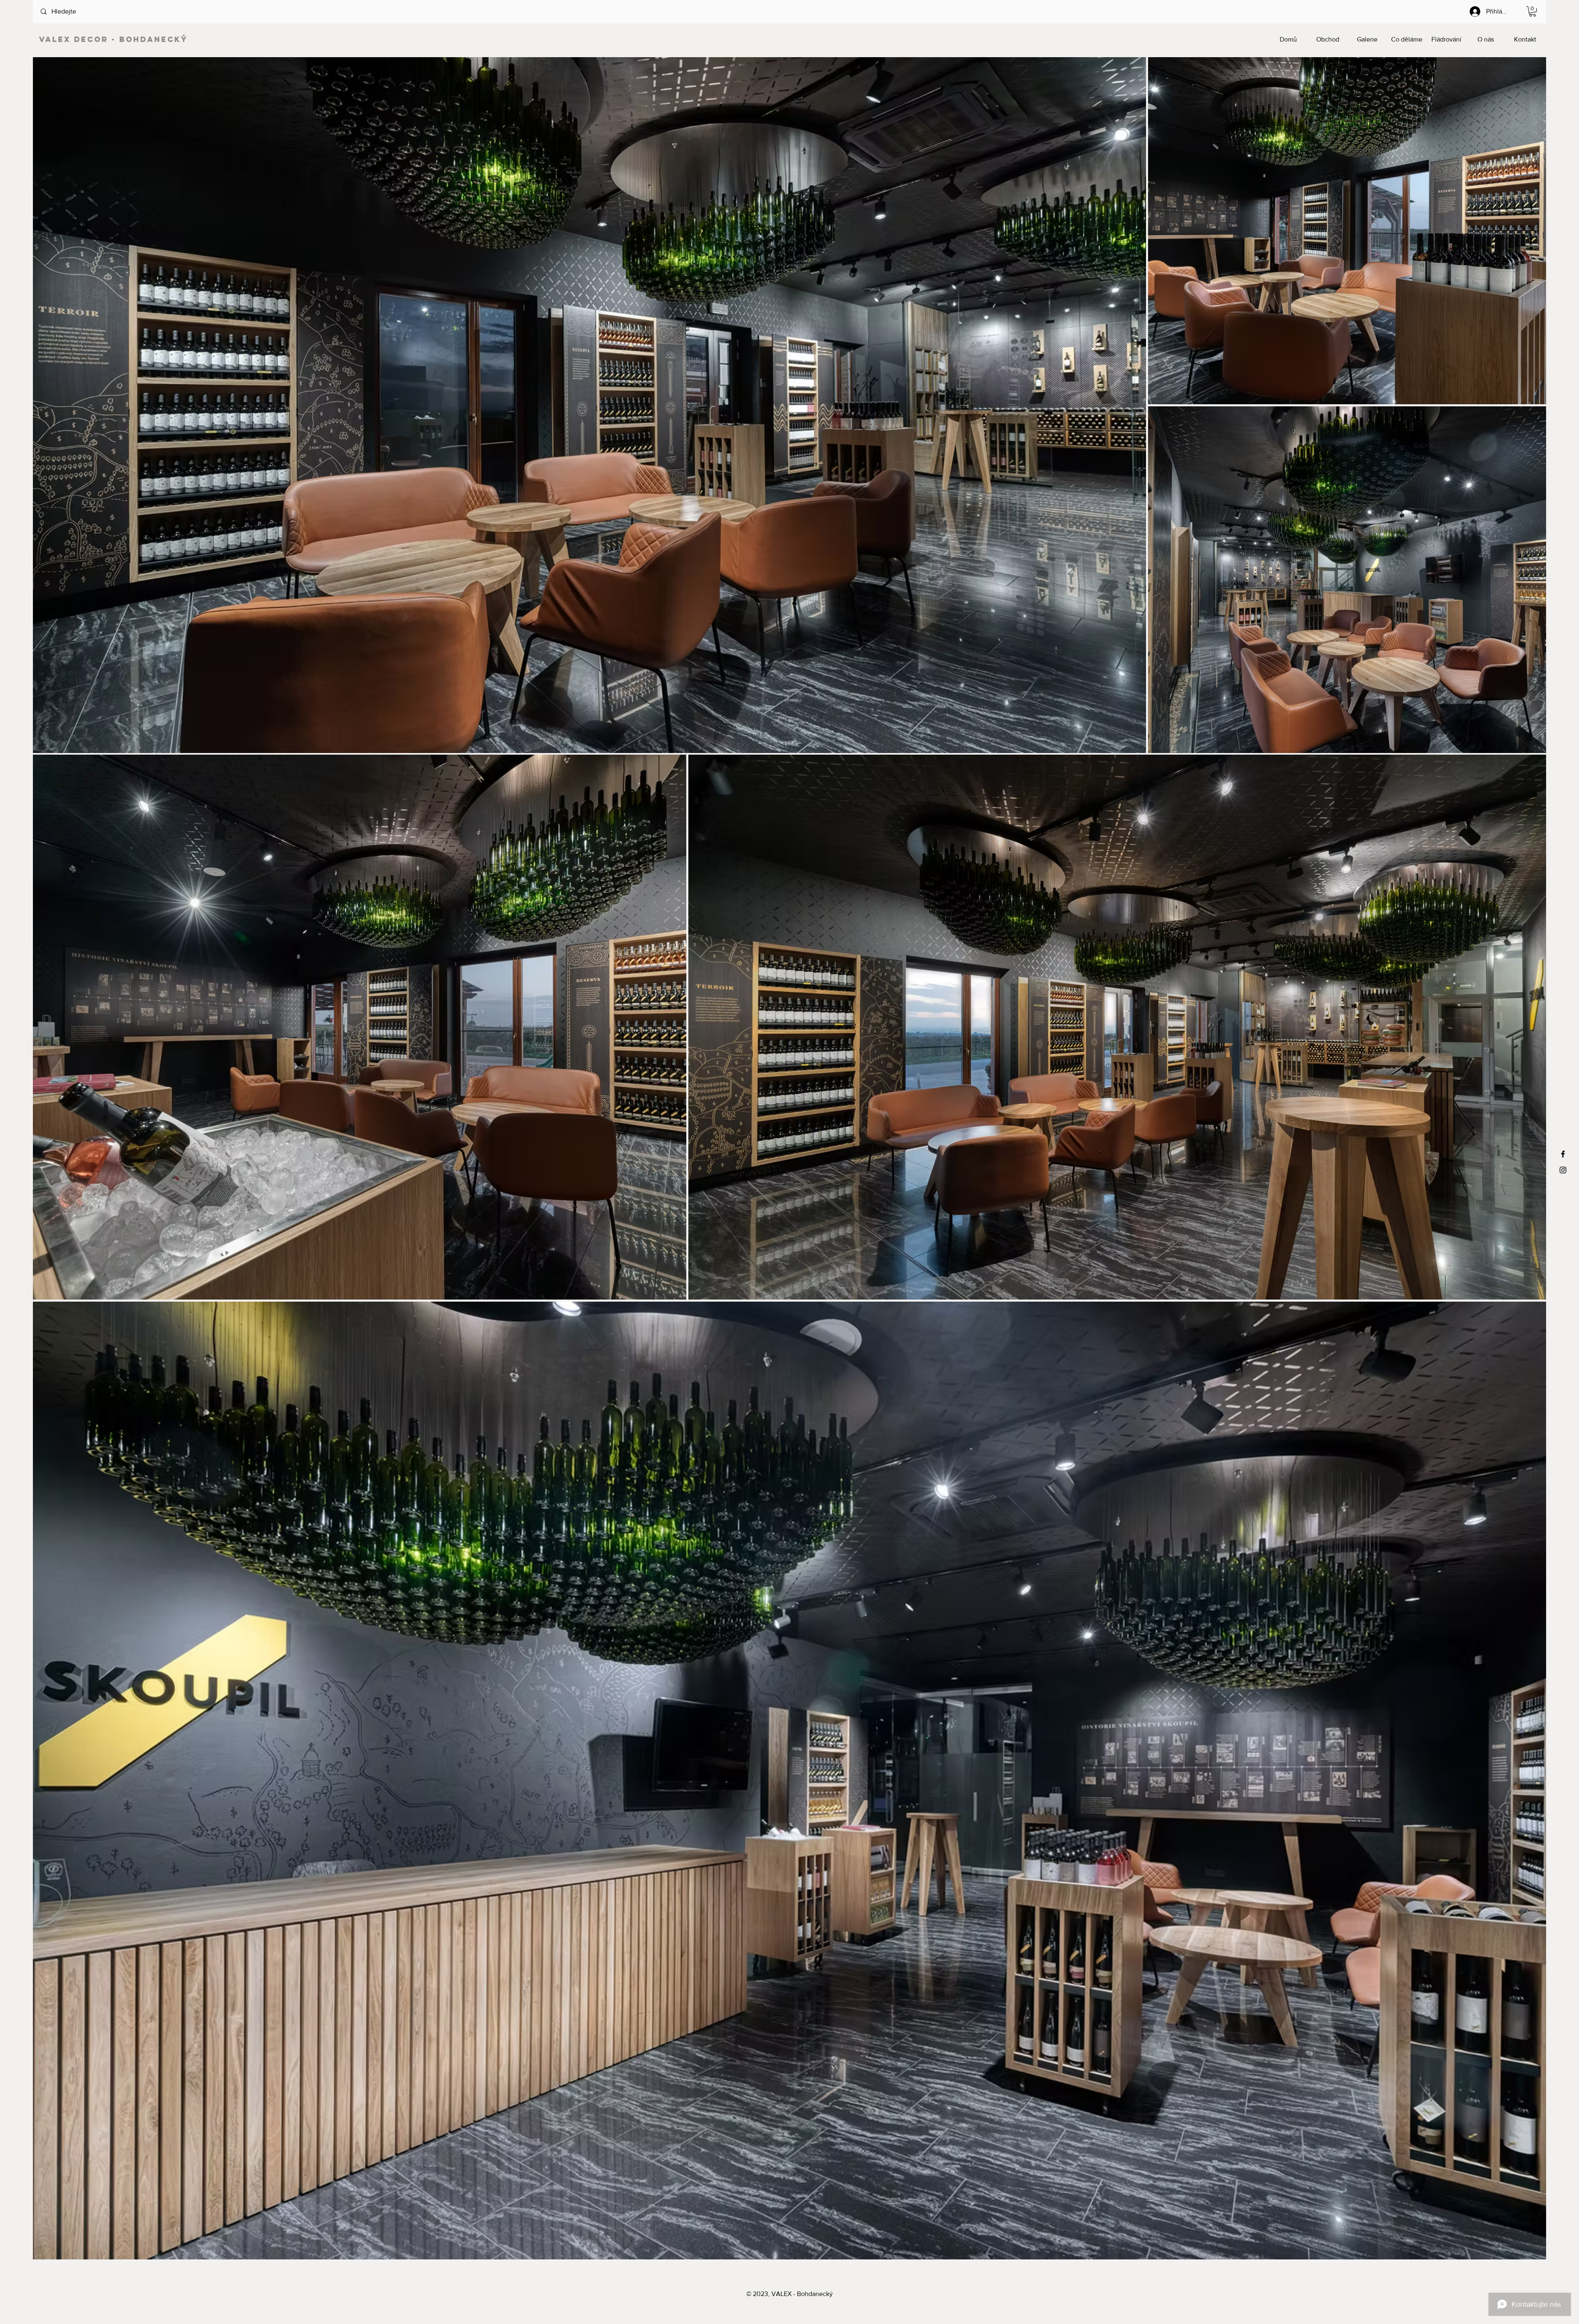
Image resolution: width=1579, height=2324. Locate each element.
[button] (1533, 11)
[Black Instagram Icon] (1563, 1170)
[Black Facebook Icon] (1563, 1154)
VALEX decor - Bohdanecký (113, 39)
